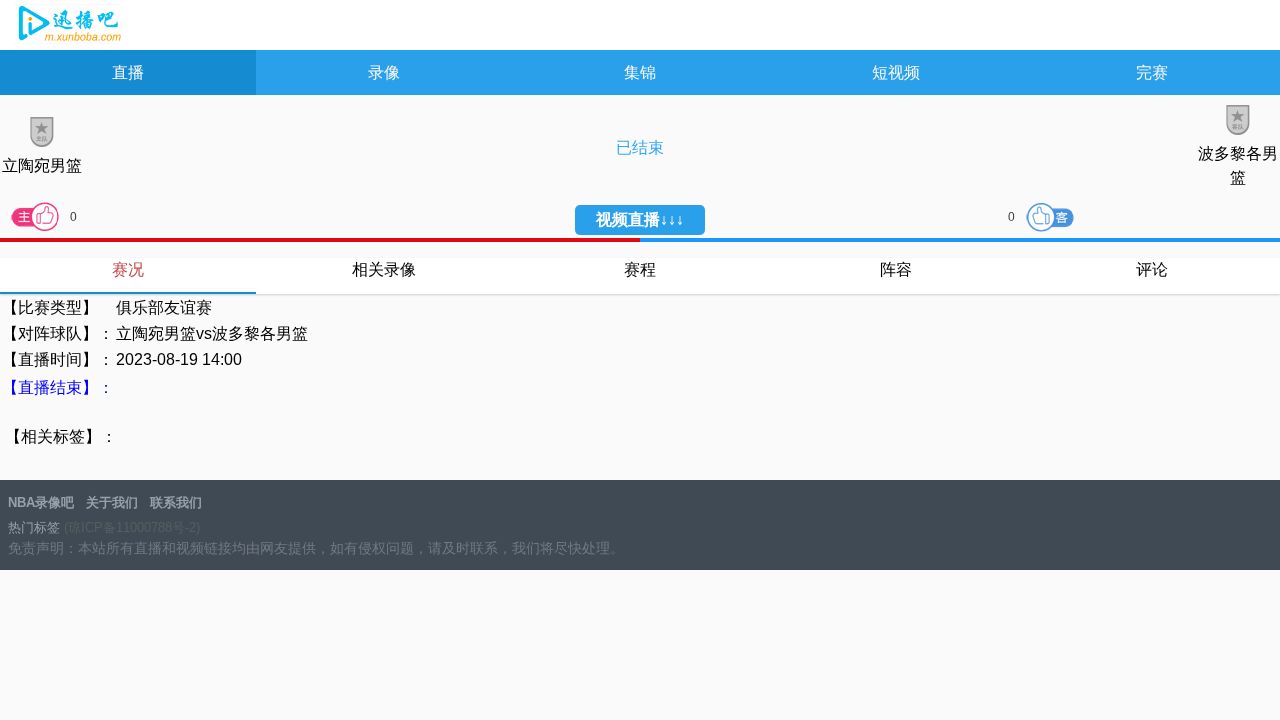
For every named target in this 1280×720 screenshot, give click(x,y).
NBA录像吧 (67, 26)
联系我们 (176, 502)
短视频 (896, 72)
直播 (128, 72)
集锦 (640, 72)
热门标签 (34, 527)
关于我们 (112, 502)
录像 (384, 72)
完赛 (1152, 72)
